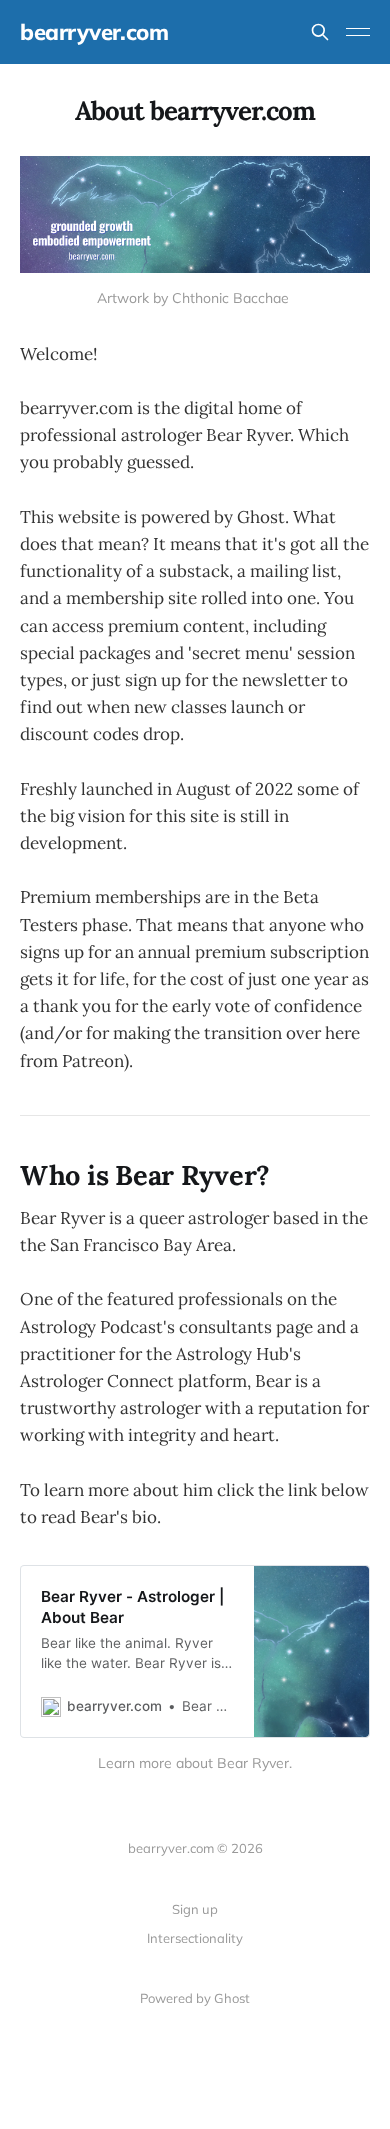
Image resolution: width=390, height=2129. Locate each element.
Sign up (195, 1909)
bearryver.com (94, 32)
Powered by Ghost (195, 1998)
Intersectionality (195, 1938)
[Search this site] (320, 32)
